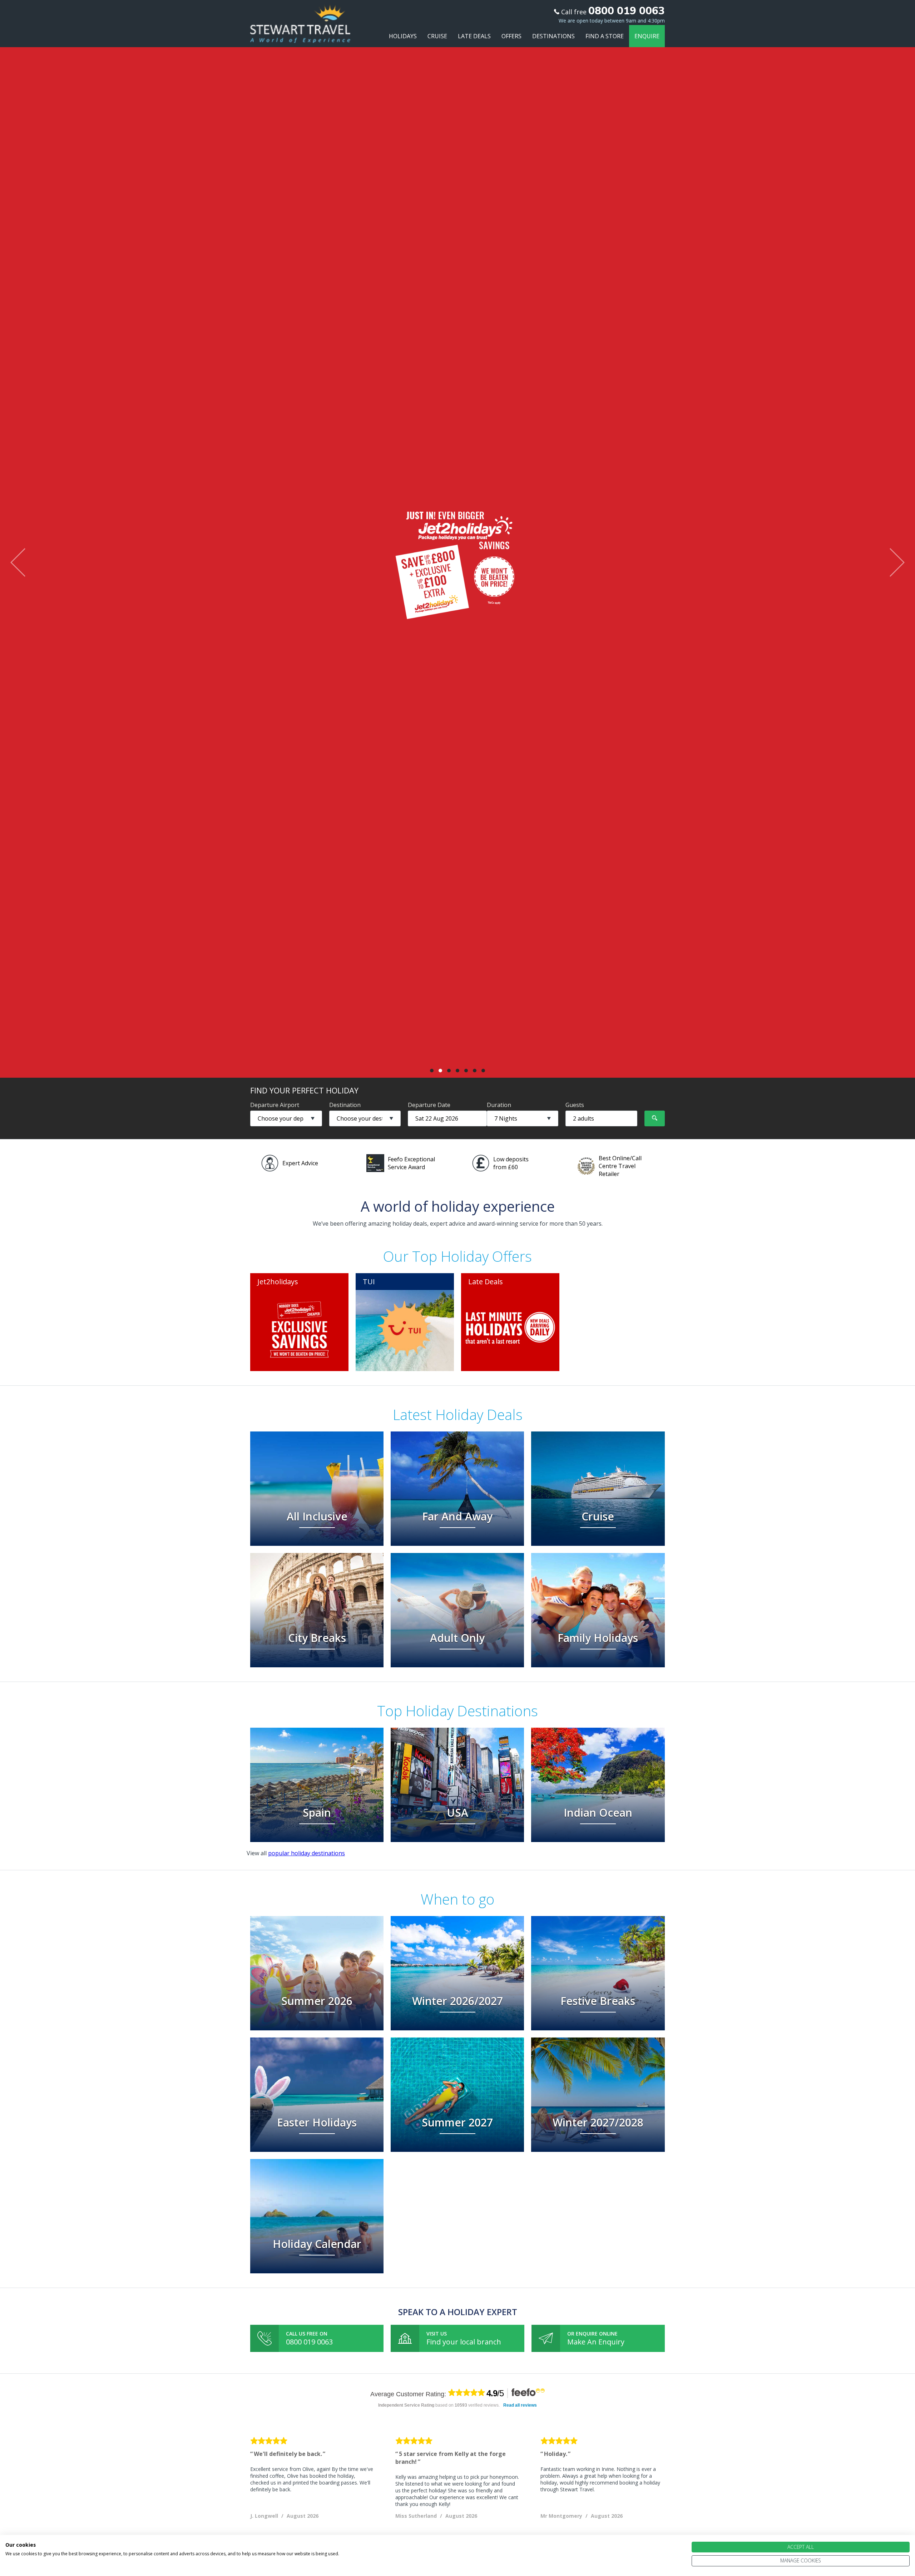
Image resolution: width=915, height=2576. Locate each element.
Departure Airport (275, 1105)
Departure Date (429, 1105)
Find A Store (605, 36)
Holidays (403, 36)
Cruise (437, 36)
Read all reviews (520, 2405)
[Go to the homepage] (300, 36)
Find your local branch (464, 2342)
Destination (345, 1105)
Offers (511, 36)
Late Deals (474, 36)
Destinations (553, 36)
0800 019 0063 (309, 2342)
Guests (575, 1105)
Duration (499, 1105)
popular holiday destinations (306, 1853)
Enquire (647, 36)
